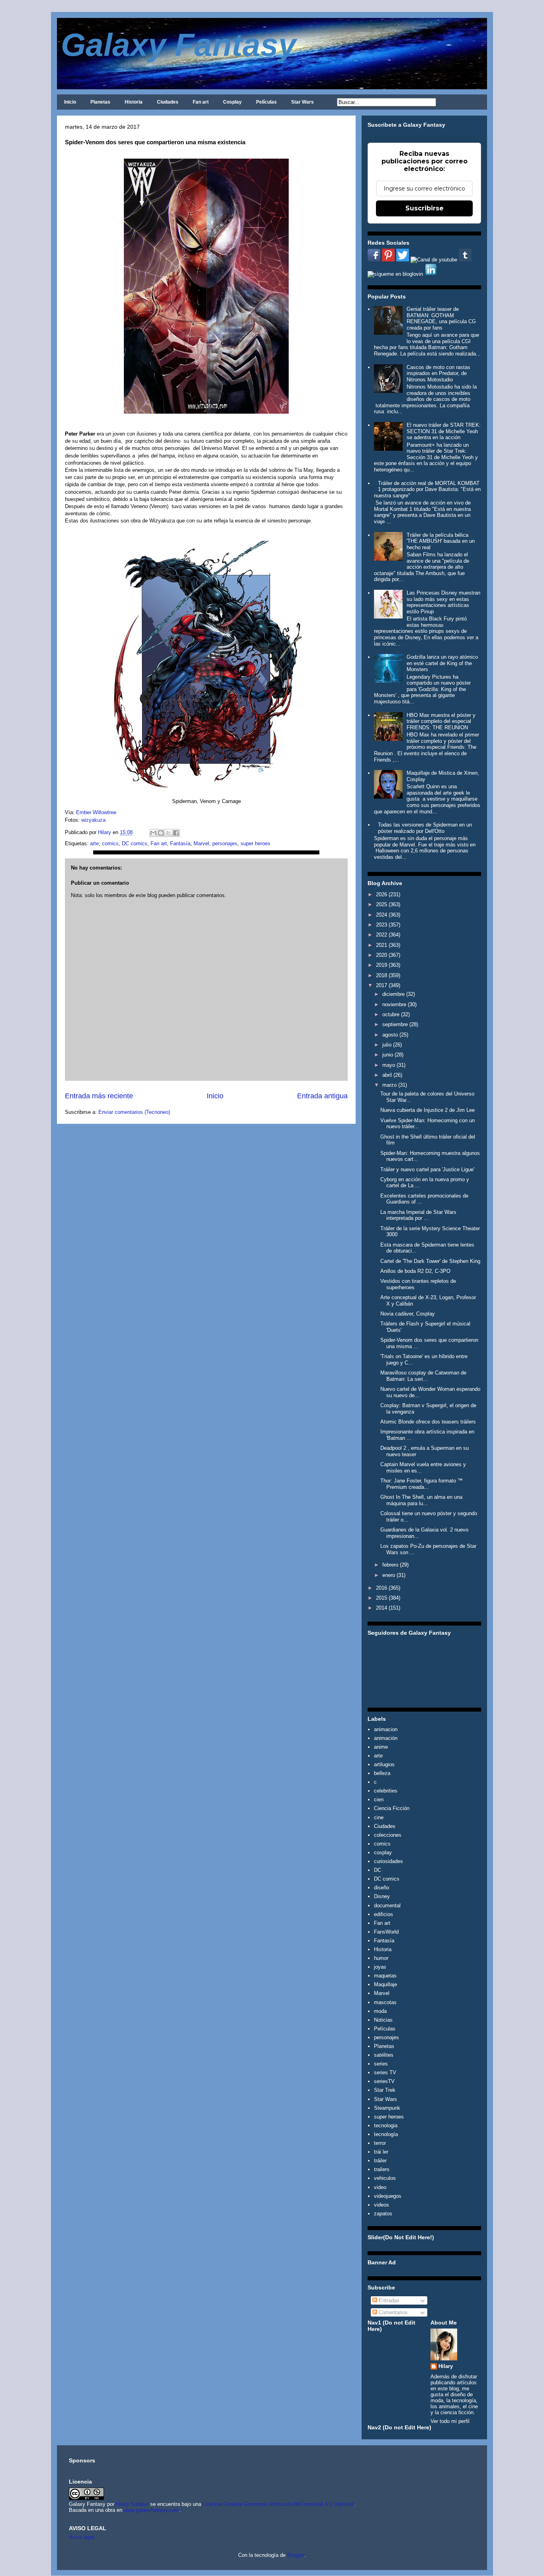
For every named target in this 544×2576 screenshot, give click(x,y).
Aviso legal (82, 2537)
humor (381, 1958)
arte (94, 843)
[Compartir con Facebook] (176, 833)
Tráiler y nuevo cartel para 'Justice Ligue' (427, 1169)
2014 (382, 1608)
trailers (382, 2169)
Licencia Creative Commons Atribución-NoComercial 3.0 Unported (278, 2504)
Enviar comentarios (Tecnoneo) (134, 1112)
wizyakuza (93, 820)
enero (389, 1575)
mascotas (385, 2002)
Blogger (296, 2555)
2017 (382, 985)
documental (387, 1905)
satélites (384, 2055)
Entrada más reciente (99, 1096)
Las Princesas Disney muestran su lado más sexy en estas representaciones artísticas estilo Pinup (443, 602)
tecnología (386, 2134)
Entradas (388, 2300)
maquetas (385, 1976)
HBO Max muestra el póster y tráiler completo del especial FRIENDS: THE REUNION (441, 721)
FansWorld (386, 1932)
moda (380, 2011)
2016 (382, 1588)
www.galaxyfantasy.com (152, 2510)
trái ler (381, 2152)
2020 (382, 955)
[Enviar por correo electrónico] (153, 833)
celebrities (386, 1791)
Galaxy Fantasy (179, 45)
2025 (382, 904)
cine (379, 1817)
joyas (380, 1967)
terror (380, 2143)
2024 (382, 915)
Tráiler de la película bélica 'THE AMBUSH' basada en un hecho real (441, 541)
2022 (382, 935)
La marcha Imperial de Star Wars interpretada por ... (418, 1215)
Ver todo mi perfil (450, 2421)
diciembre (393, 994)
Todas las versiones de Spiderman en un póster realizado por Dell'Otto (425, 828)
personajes (225, 843)
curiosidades (388, 1861)
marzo (389, 1085)
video (380, 2187)
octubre (391, 1014)
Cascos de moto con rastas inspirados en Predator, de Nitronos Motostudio (438, 373)
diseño (382, 1888)
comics (110, 843)
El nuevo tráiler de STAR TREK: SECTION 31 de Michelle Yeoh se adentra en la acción (444, 431)
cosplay (383, 1852)
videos (382, 2205)
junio (388, 1055)
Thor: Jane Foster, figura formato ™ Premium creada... (422, 1484)
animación (386, 1738)
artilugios (384, 1764)
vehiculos (385, 2178)
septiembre (395, 1024)
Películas (266, 102)
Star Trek (385, 2090)
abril (387, 1075)
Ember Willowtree (96, 812)
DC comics (135, 843)
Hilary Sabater (133, 2504)
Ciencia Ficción (392, 1808)
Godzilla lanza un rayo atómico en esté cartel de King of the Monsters (442, 663)
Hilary (446, 2366)
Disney (382, 1896)
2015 (382, 1598)
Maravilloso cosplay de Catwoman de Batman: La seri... (423, 1376)
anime (381, 1747)
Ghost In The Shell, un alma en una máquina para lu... (421, 1500)
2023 (382, 925)
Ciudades (168, 102)
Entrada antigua (322, 1096)
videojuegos (388, 2196)
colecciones (388, 1835)
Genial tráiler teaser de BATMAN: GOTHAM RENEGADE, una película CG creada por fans (441, 318)
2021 (382, 945)
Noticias (383, 2020)
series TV (385, 2072)
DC (378, 1870)
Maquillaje (385, 1984)
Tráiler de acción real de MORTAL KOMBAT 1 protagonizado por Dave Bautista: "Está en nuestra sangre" (427, 489)
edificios (384, 1914)
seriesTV (384, 2081)
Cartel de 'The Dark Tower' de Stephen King (430, 1261)
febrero (390, 1565)
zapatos (383, 2214)
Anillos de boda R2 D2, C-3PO (415, 1271)
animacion (386, 1729)
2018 (382, 975)
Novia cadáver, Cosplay (408, 1314)
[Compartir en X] (168, 833)
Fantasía (180, 843)
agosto (390, 1035)
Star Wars (302, 102)
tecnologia (386, 2125)
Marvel (201, 843)
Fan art (201, 102)
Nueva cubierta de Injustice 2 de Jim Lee (428, 1110)
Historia (134, 102)
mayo (389, 1065)
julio (387, 1045)
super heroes (255, 843)
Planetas (100, 102)
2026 (382, 894)
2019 (382, 965)
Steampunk (387, 2108)
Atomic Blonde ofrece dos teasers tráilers (428, 1422)
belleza (382, 1773)
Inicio (70, 102)
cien (379, 1799)
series (381, 2064)
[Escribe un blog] (161, 833)
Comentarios (392, 2312)
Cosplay (232, 102)
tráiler (380, 2161)
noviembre (394, 1004)
